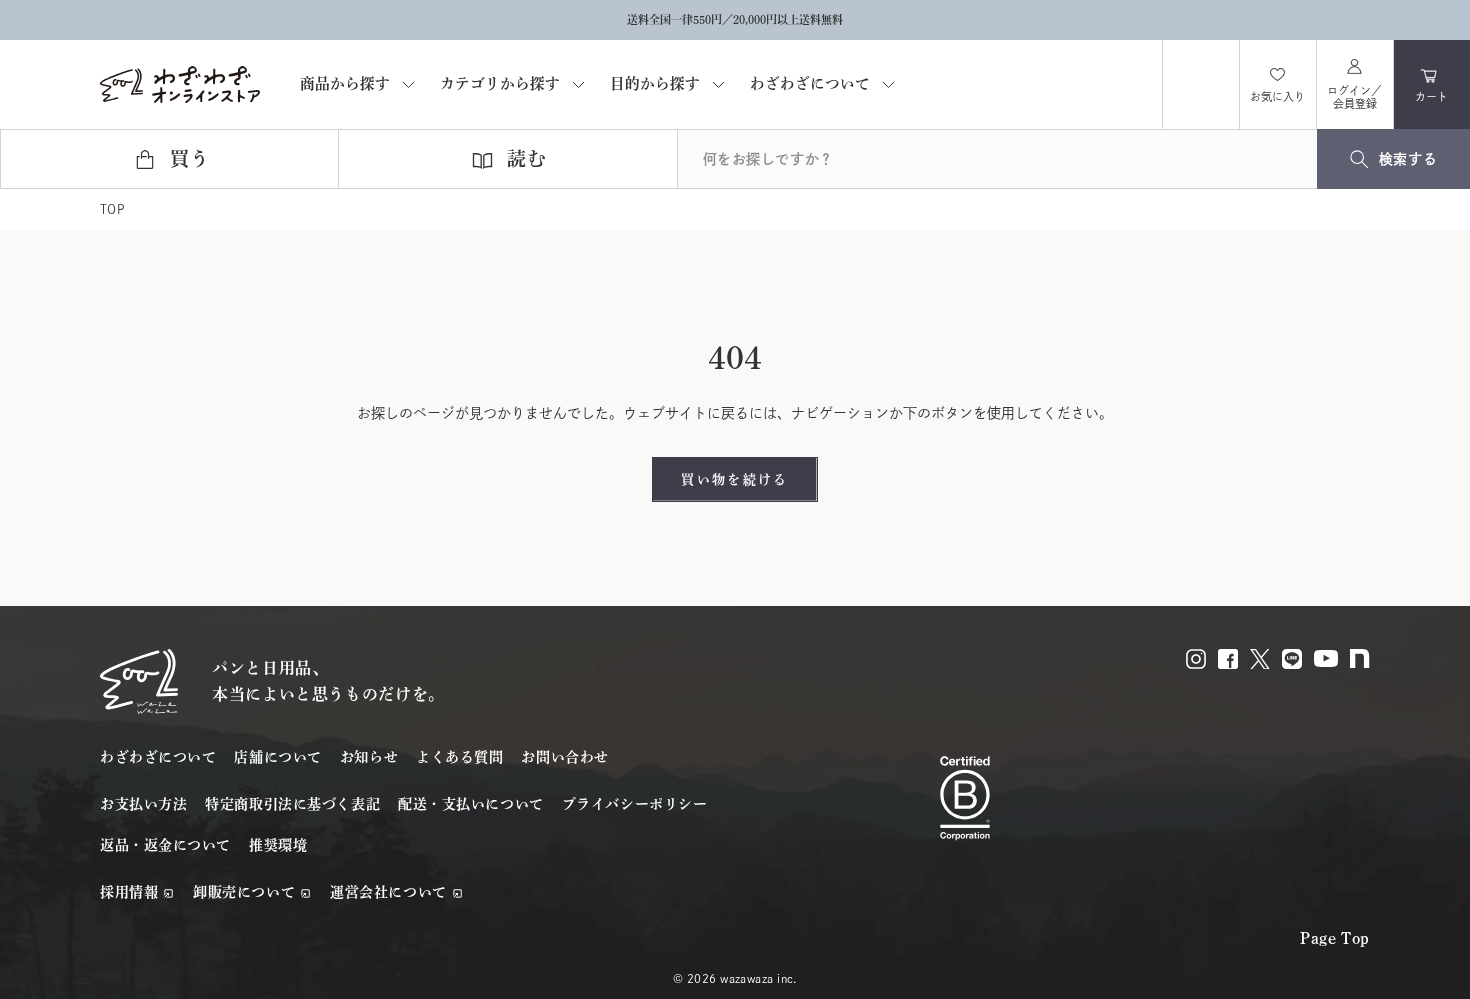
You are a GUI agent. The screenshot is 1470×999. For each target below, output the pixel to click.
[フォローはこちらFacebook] (1228, 659)
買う (190, 159)
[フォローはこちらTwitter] (1260, 659)
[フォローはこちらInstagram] (1196, 659)
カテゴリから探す (500, 84)
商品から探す (345, 84)
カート (1442, 93)
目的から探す (655, 84)
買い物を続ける (734, 479)
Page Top (1335, 938)
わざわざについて (810, 84)
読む (527, 159)
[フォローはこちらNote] (1360, 658)
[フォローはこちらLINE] (1292, 659)
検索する (1408, 159)
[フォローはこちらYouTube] (1326, 658)
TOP (112, 209)
